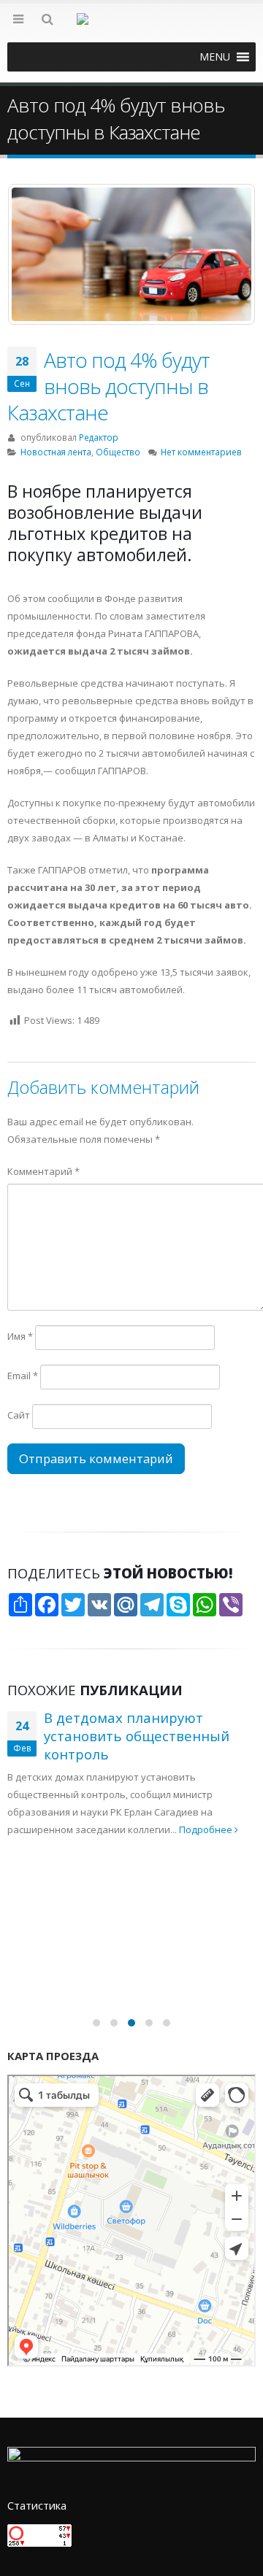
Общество (118, 452)
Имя (20, 1336)
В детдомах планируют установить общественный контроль (137, 1735)
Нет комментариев (201, 452)
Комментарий (43, 1171)
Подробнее (207, 1829)
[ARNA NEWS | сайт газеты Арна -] (131, 28)
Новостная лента (56, 452)
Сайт (19, 1415)
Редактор (99, 437)
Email (23, 1376)
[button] (215, 57)
